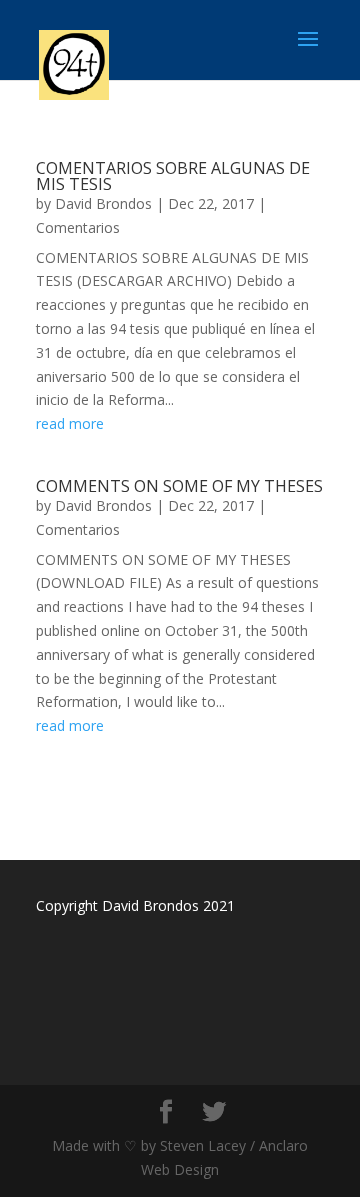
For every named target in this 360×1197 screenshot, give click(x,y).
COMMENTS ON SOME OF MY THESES (179, 486)
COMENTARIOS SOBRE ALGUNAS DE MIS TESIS (173, 176)
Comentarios (78, 227)
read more (70, 423)
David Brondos (103, 203)
